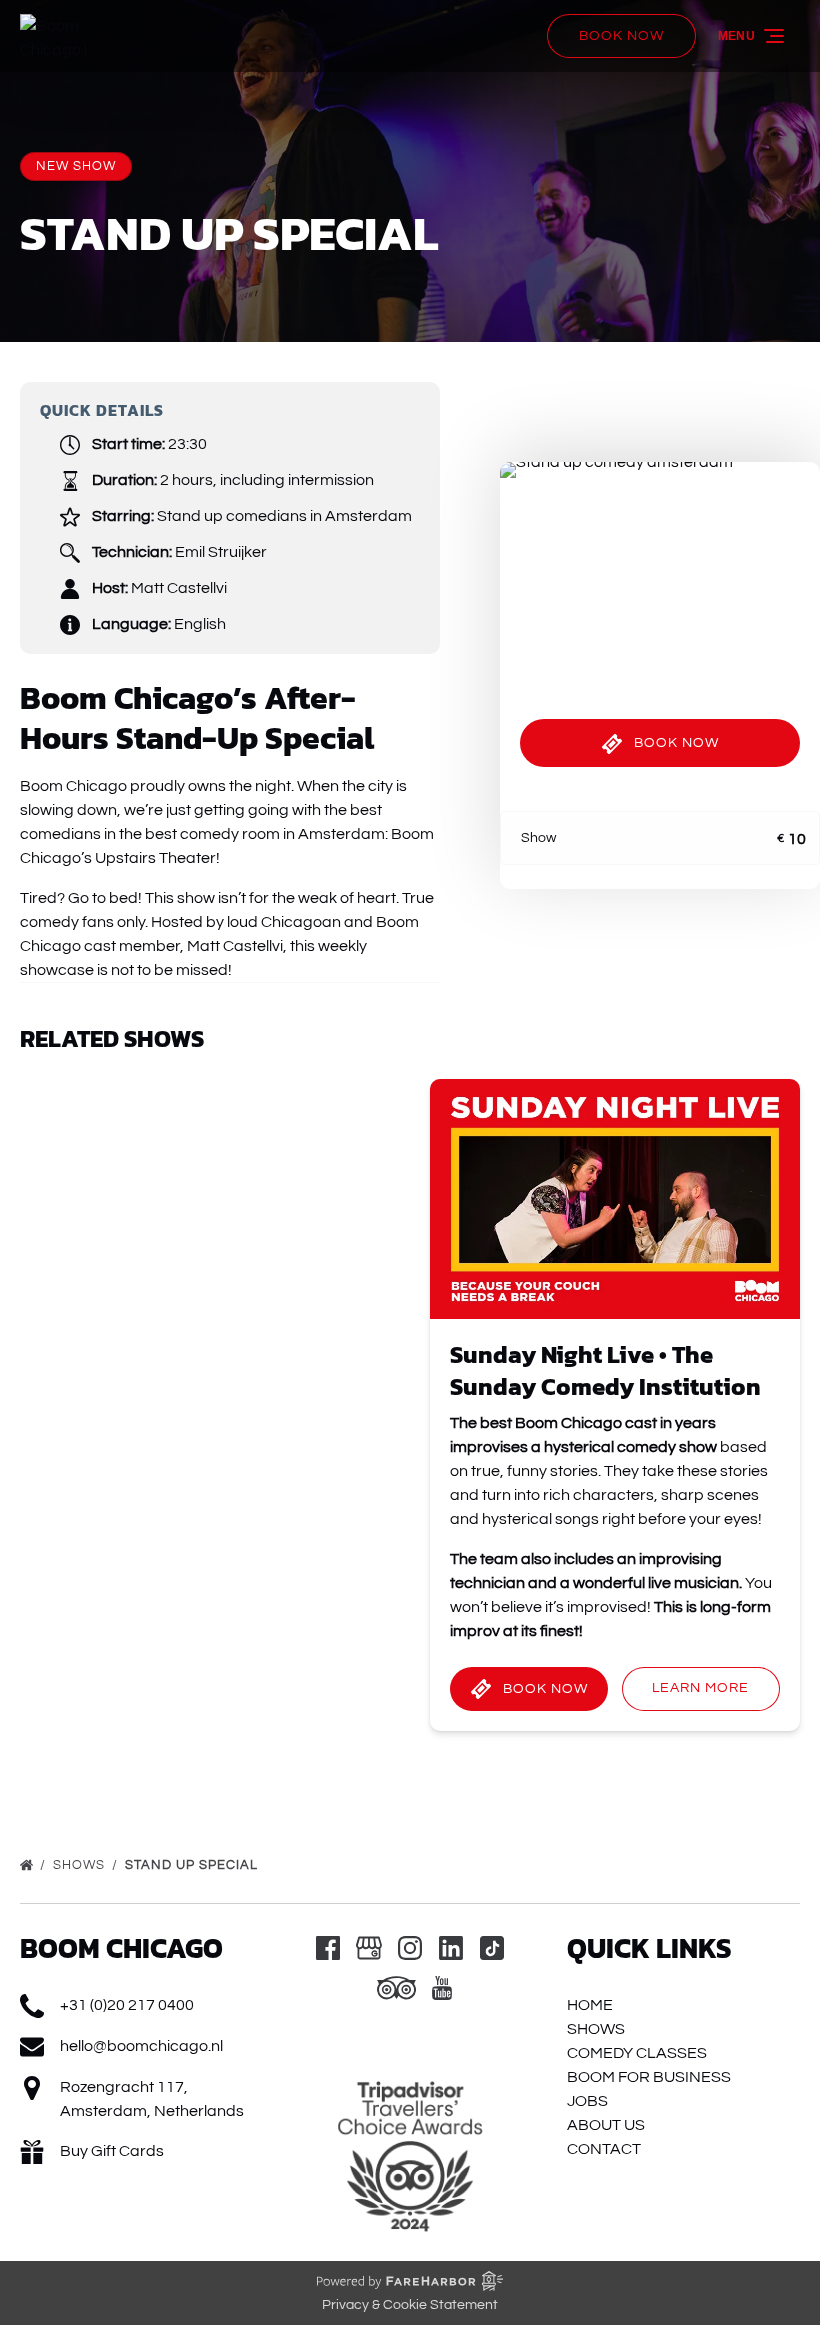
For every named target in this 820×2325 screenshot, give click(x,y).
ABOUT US (606, 2125)
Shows (81, 1865)
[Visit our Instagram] (410, 1948)
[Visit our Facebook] (328, 1948)
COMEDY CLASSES (637, 2053)
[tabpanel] (660, 568)
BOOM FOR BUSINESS (649, 2077)
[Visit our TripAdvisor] (396, 1988)
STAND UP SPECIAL (193, 1865)
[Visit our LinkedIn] (451, 1948)
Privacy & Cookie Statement (410, 2305)
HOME (590, 2005)
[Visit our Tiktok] (492, 1948)
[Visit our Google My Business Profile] (369, 1948)
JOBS (587, 2101)
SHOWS (596, 2029)
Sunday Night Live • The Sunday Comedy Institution (605, 1370)
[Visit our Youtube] (442, 1988)
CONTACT (604, 2149)
